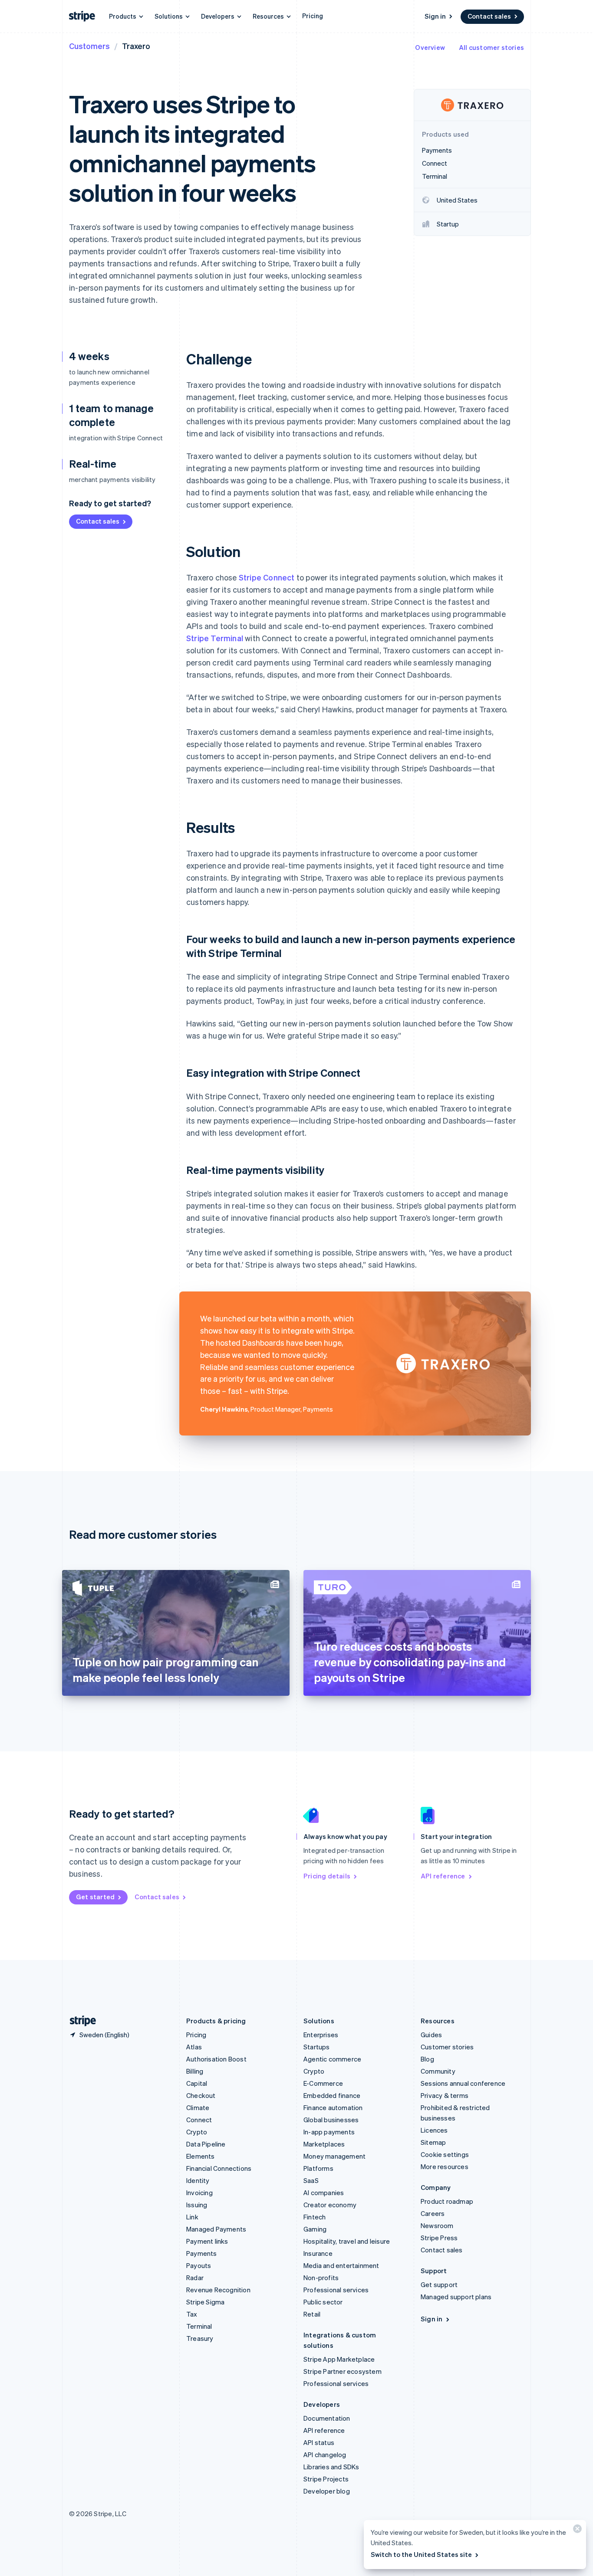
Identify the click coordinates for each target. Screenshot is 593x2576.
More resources (445, 2166)
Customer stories (447, 2047)
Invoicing (199, 2193)
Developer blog (327, 2491)
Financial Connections (219, 2168)
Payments (202, 2253)
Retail (312, 2314)
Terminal (199, 2326)
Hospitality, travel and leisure (347, 2241)
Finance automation (333, 2107)
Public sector (323, 2302)
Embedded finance (332, 2095)
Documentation (327, 2418)
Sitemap (433, 2142)
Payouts (199, 2265)
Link (192, 2217)
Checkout (201, 2095)
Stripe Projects (326, 2479)
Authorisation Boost (216, 2059)
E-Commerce (323, 2083)
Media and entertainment (341, 2265)
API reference (443, 1876)
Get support (439, 2284)
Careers (433, 2213)
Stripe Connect (267, 577)
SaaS (311, 2180)
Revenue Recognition (218, 2290)
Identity (198, 2180)
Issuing (197, 2205)
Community (438, 2071)
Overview (430, 47)
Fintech (315, 2217)
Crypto (197, 2132)
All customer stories (491, 47)
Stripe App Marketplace (339, 2359)
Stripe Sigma (205, 2302)
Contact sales (489, 16)
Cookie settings (445, 2154)
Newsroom (437, 2225)
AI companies (324, 2193)
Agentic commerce (332, 2059)
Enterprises (321, 2035)
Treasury (200, 2338)
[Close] (576, 2531)
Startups (317, 2047)
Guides (431, 2035)
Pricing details (327, 1876)
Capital (197, 2083)
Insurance (318, 2253)
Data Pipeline (206, 2144)
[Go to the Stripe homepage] (79, 2021)
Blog (427, 2059)
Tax (192, 2314)
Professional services (336, 2290)
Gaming (315, 2229)
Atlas (194, 2047)
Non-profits (321, 2278)
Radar (195, 2278)
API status (319, 2442)
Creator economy (330, 2205)
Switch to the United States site (421, 2554)
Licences (434, 2130)
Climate (198, 2107)
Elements (201, 2156)
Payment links (207, 2241)
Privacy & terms (445, 2095)
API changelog (325, 2455)
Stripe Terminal (215, 638)
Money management (334, 2156)
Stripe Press (439, 2238)
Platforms (318, 2168)
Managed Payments (216, 2229)
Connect (199, 2120)
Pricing (313, 16)
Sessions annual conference (463, 2083)
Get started (95, 1897)
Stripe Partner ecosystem (343, 2371)
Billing (195, 2071)
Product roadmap (447, 2201)
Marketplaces (324, 2144)
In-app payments (329, 2132)
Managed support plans (456, 2297)
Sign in (435, 16)
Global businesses (331, 2120)
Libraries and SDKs (331, 2467)
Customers (89, 46)
